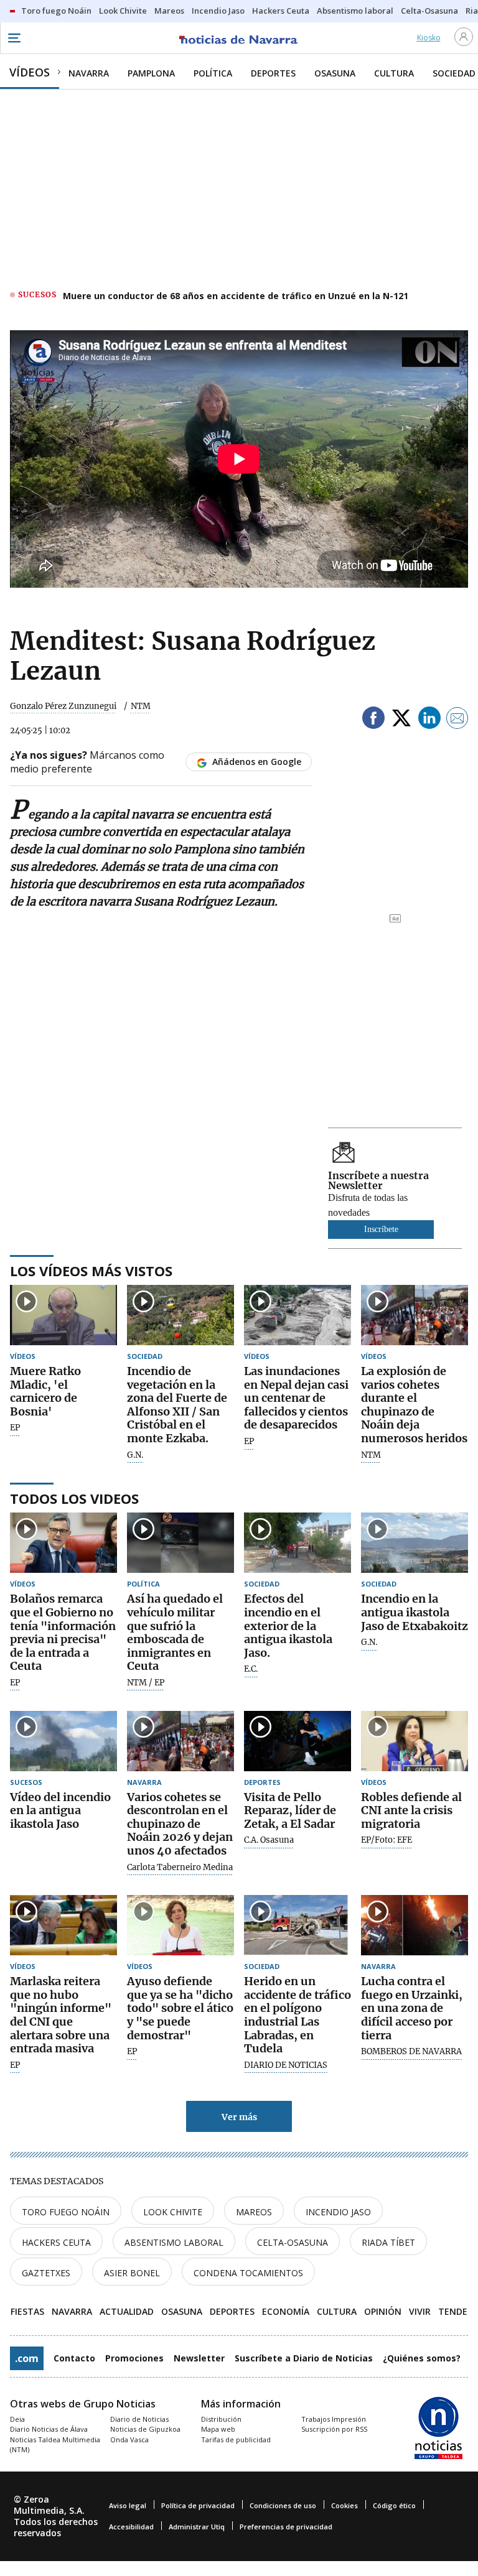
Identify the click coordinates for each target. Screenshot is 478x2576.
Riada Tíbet (388, 2242)
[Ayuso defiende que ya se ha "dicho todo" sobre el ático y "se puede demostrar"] (180, 1925)
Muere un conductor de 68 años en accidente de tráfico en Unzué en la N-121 (236, 296)
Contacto (74, 2358)
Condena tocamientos (248, 2273)
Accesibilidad (131, 2527)
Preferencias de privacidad (286, 2527)
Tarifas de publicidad (236, 2439)
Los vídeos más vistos (91, 1271)
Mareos (254, 2212)
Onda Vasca (129, 2439)
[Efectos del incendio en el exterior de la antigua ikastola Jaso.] (298, 1543)
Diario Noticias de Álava (49, 2429)
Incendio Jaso (338, 2212)
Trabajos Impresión (334, 2419)
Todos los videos (74, 1498)
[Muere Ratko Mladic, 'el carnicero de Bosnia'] (63, 1315)
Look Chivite (173, 2212)
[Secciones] (14, 38)
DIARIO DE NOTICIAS (286, 2065)
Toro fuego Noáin (66, 2212)
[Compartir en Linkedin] (429, 720)
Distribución (221, 2419)
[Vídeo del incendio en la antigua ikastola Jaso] (63, 1741)
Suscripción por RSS (334, 2429)
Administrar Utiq (197, 2527)
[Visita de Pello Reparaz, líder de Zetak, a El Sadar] (298, 1741)
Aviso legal (128, 2505)
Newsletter (199, 2358)
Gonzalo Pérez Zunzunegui (63, 706)
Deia (17, 2419)
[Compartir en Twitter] (401, 720)
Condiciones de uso (283, 2505)
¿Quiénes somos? (422, 2358)
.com (27, 2358)
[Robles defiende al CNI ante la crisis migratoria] (415, 1741)
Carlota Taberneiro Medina (180, 1868)
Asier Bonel (132, 2273)
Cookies (344, 2505)
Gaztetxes (46, 2273)
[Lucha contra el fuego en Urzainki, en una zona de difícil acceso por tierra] (415, 1925)
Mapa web (218, 2429)
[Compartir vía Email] (457, 720)
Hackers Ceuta (56, 2242)
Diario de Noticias (139, 2419)
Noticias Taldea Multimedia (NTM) (55, 2445)
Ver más (239, 2117)
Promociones (134, 2358)
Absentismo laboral (174, 2242)
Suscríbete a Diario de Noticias (304, 2358)
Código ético (394, 2505)
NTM (371, 1455)
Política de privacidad (198, 2505)
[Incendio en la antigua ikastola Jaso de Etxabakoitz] (415, 1543)
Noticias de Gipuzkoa (145, 2429)
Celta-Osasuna (293, 2242)
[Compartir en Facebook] (373, 720)
